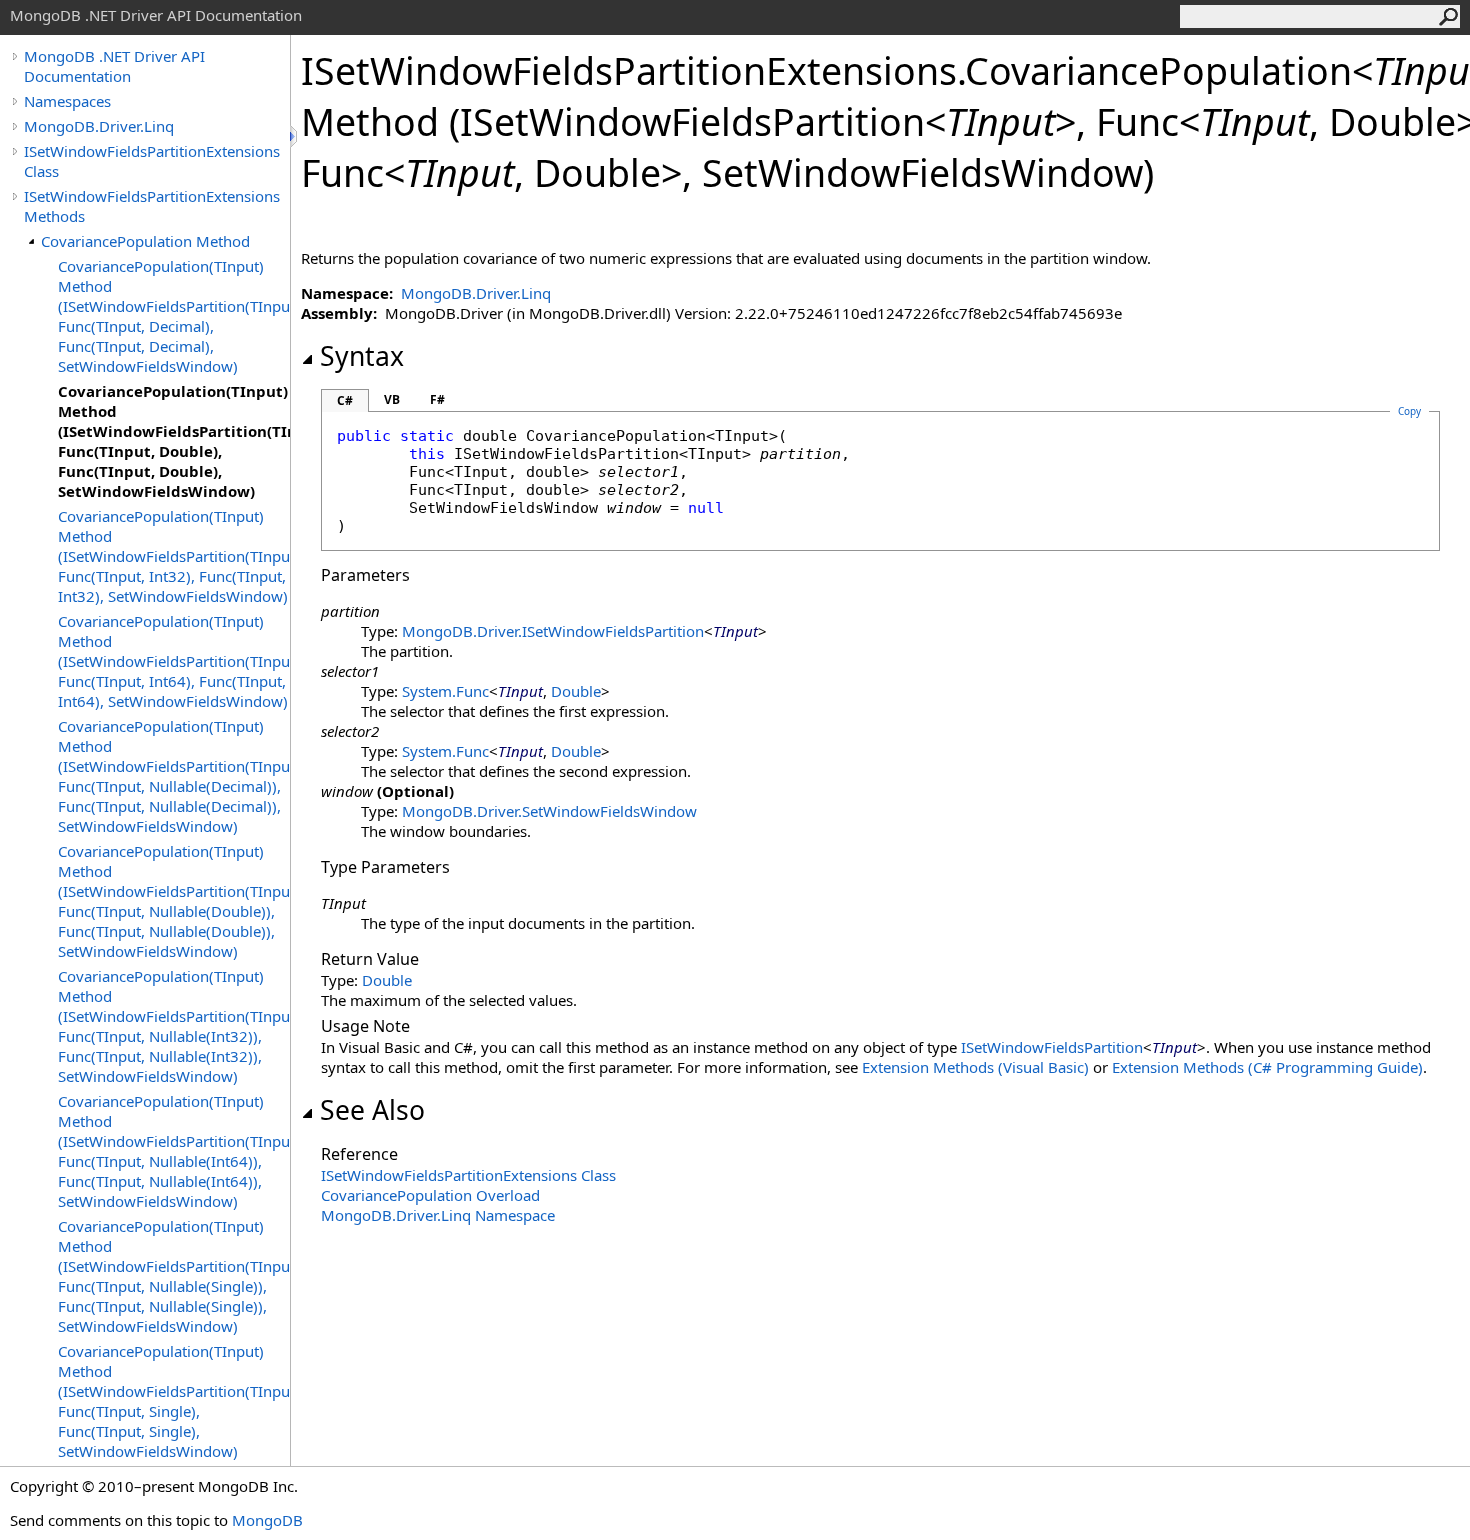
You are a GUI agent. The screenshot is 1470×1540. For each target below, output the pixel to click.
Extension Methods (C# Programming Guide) (1267, 1067)
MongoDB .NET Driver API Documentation (114, 66)
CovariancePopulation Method (145, 241)
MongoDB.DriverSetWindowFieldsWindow (549, 811)
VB (392, 399)
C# (345, 400)
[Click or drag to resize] (295, 136)
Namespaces (67, 101)
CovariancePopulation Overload (430, 1195)
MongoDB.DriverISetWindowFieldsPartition (553, 631)
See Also (372, 1110)
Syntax (362, 356)
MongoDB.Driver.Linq (99, 126)
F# (437, 399)
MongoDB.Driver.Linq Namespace (438, 1215)
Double (576, 691)
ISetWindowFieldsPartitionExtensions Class (152, 161)
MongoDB (267, 1520)
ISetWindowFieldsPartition (1052, 1047)
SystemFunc (445, 691)
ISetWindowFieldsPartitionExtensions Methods (152, 206)
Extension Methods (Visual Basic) (975, 1067)
